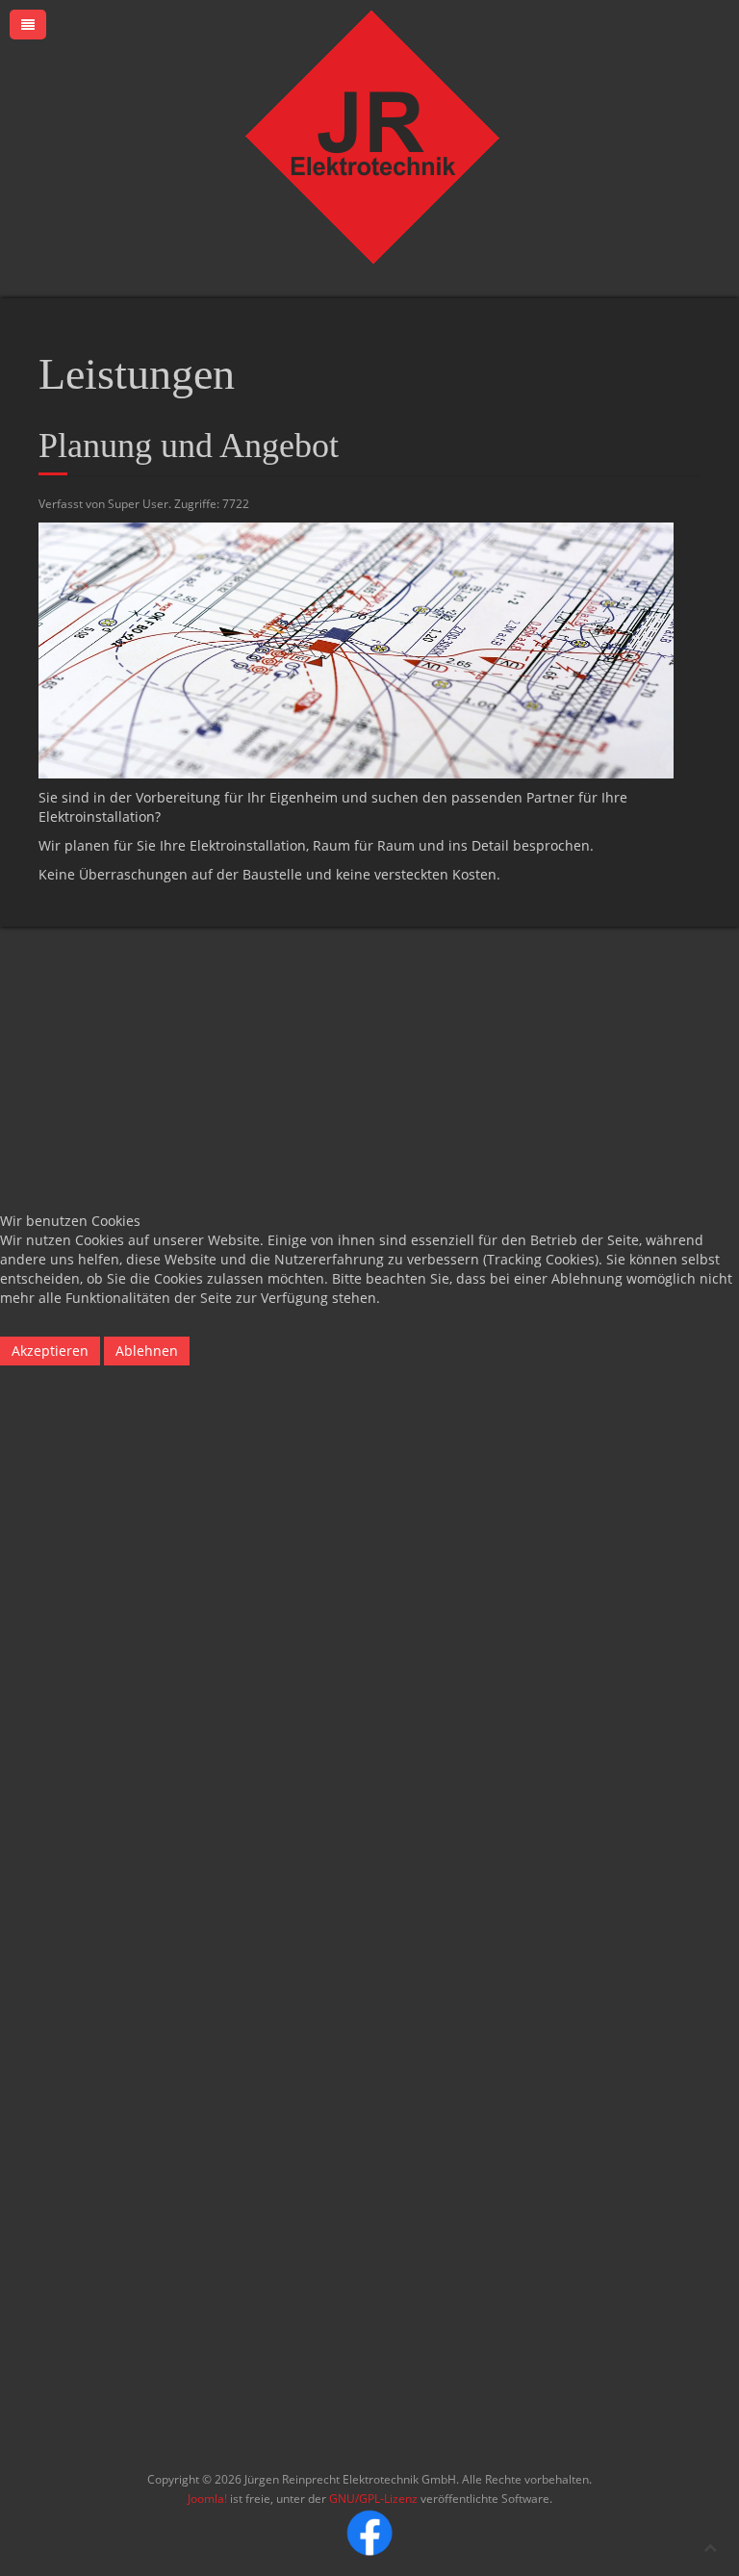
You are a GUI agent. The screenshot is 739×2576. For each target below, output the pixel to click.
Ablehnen (147, 1351)
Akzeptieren (50, 1351)
